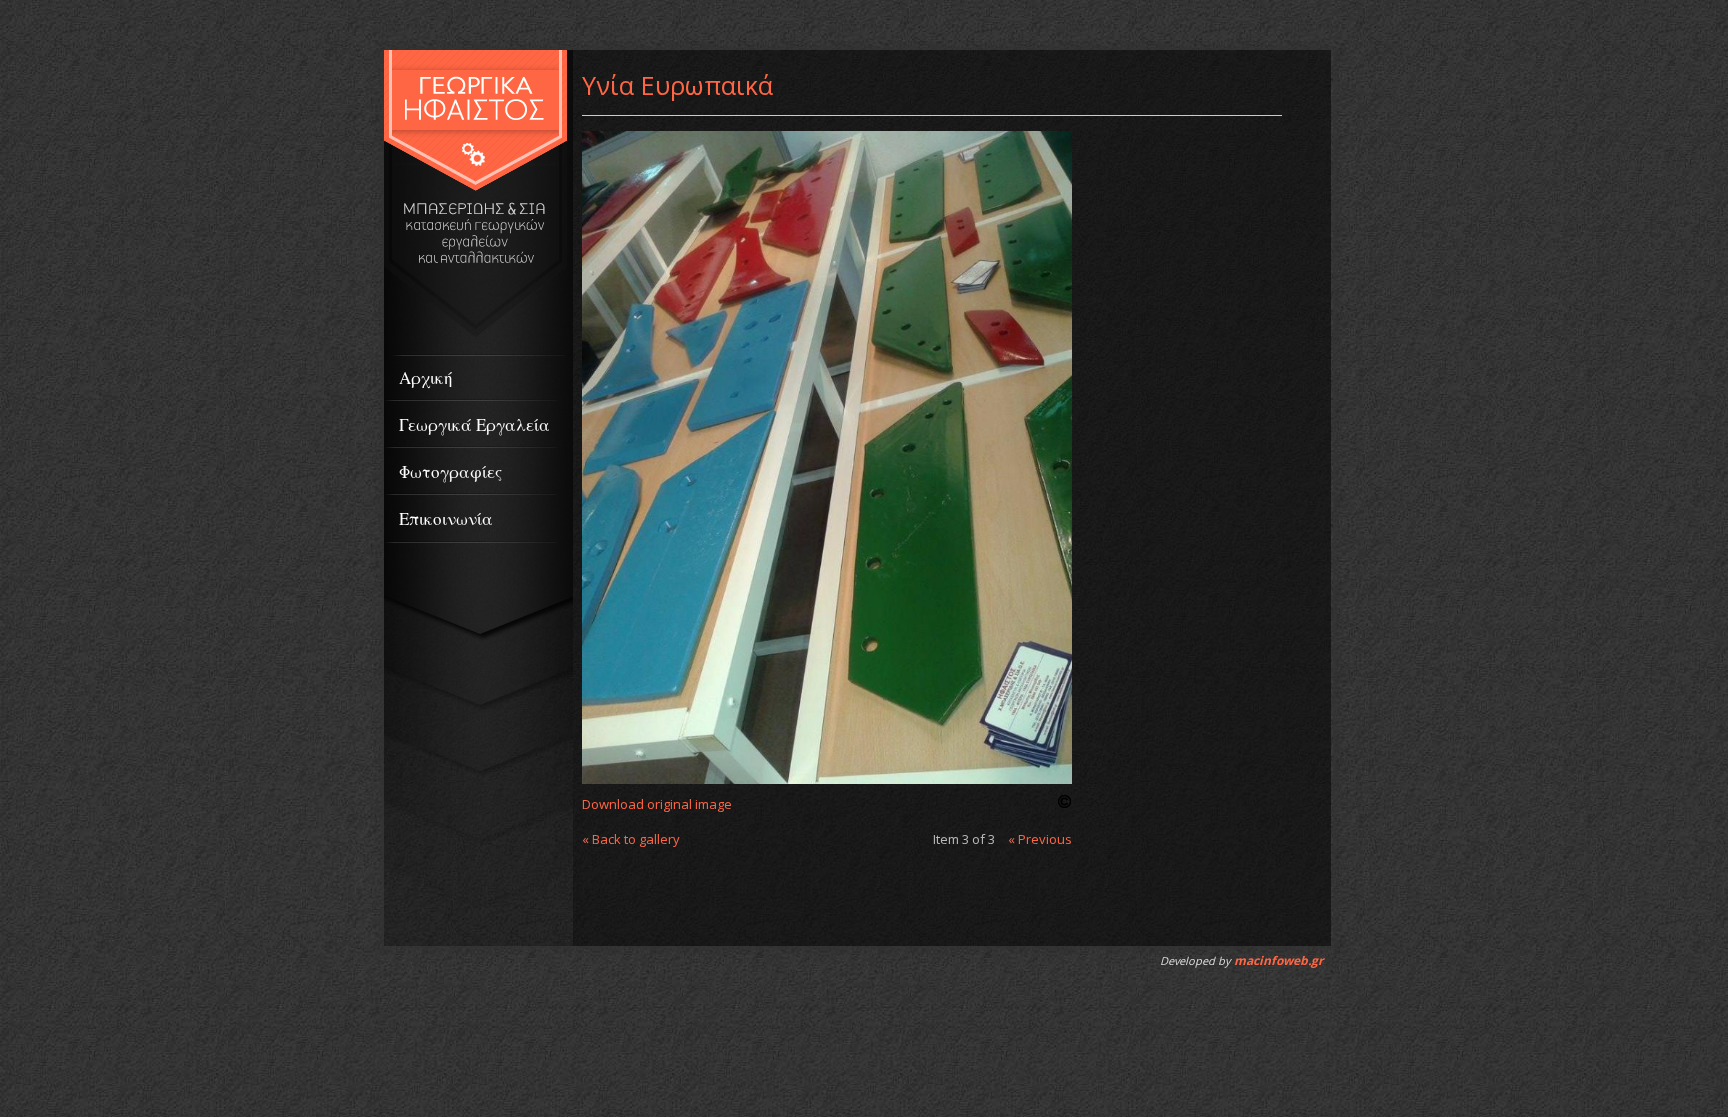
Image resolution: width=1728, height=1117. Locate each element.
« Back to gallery (631, 839)
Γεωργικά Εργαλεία (474, 424)
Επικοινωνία (446, 518)
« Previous (1040, 839)
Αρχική (426, 377)
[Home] (475, 333)
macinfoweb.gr (1278, 960)
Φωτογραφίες (450, 471)
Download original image (657, 804)
